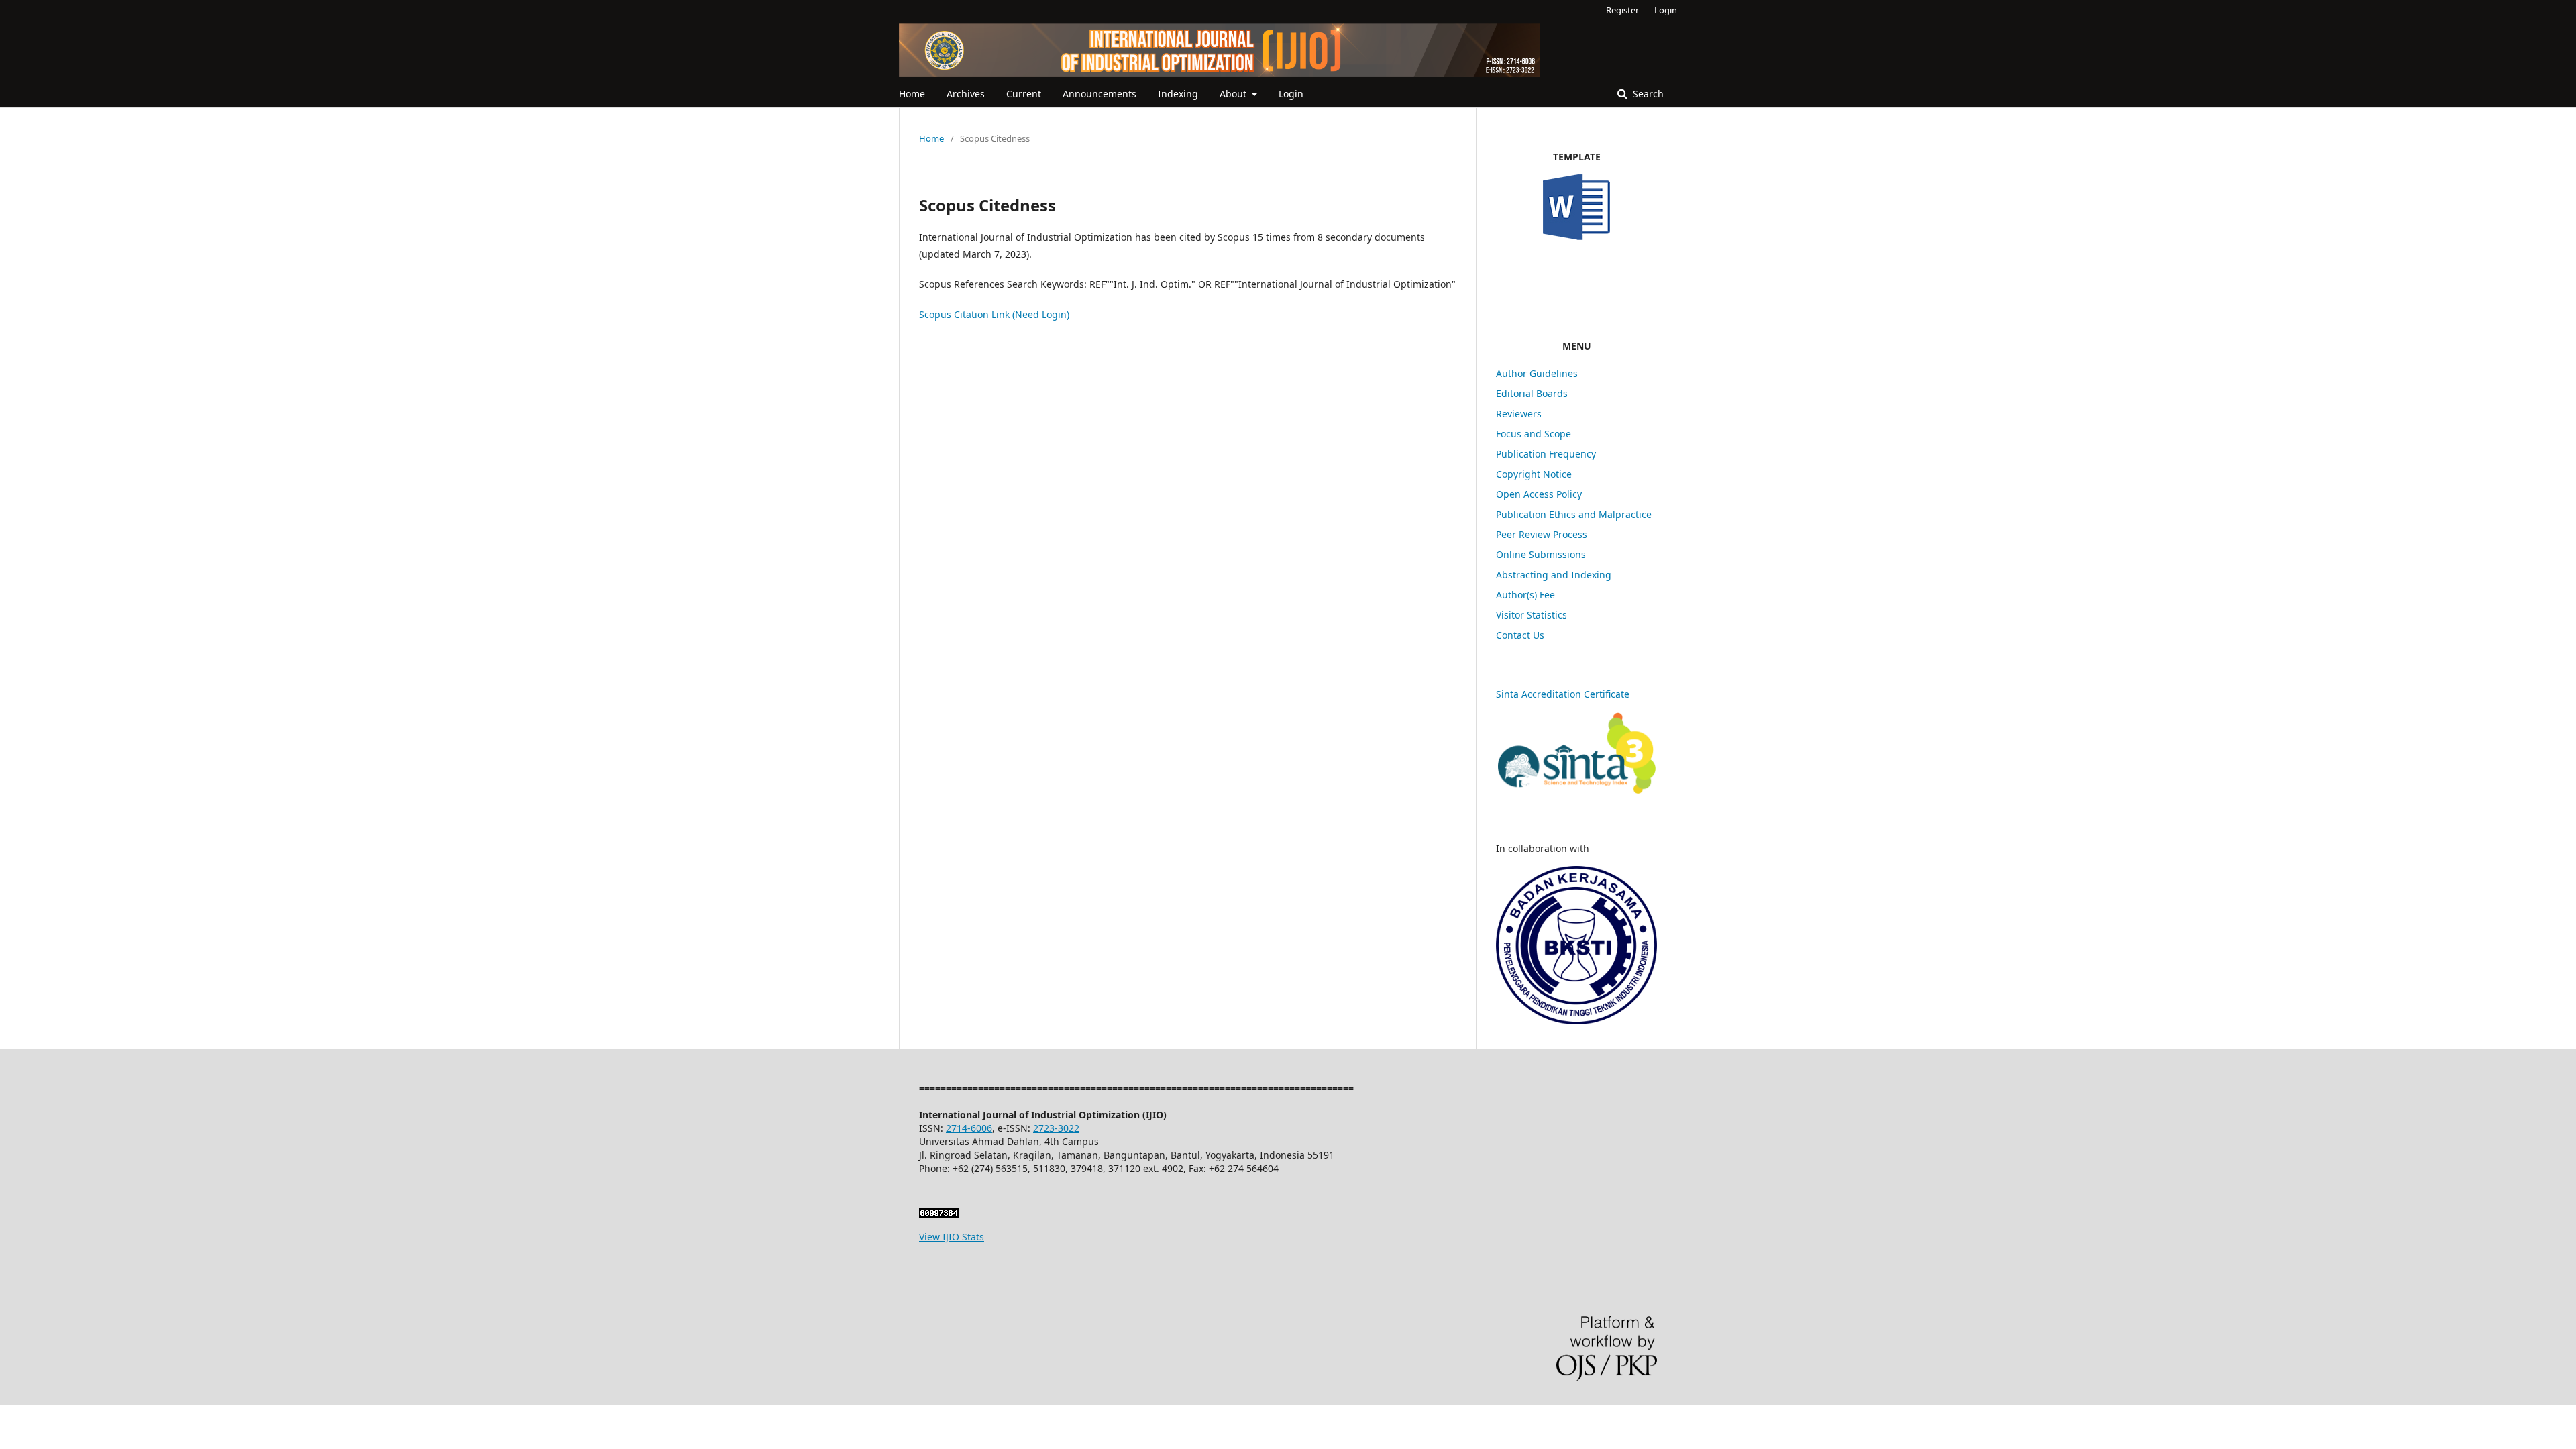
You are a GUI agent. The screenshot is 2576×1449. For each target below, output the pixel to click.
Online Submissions (1541, 554)
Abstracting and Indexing (1554, 575)
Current (1024, 94)
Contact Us (1520, 635)
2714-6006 (969, 1128)
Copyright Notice (1534, 474)
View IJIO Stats (952, 1237)
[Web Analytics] (939, 1214)
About (1234, 94)
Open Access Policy (1539, 494)
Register (1622, 10)
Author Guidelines (1537, 373)
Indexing (1178, 94)
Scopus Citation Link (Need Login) (994, 314)
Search (1647, 94)
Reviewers (1519, 414)
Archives (966, 94)
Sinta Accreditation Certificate (1563, 694)
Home (912, 94)
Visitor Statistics (1532, 615)
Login (1291, 94)
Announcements (1099, 94)
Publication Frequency (1546, 454)
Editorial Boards (1532, 393)
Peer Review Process (1542, 534)
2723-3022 (1056, 1128)
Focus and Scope (1534, 434)
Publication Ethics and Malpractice (1575, 514)
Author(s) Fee (1525, 595)
